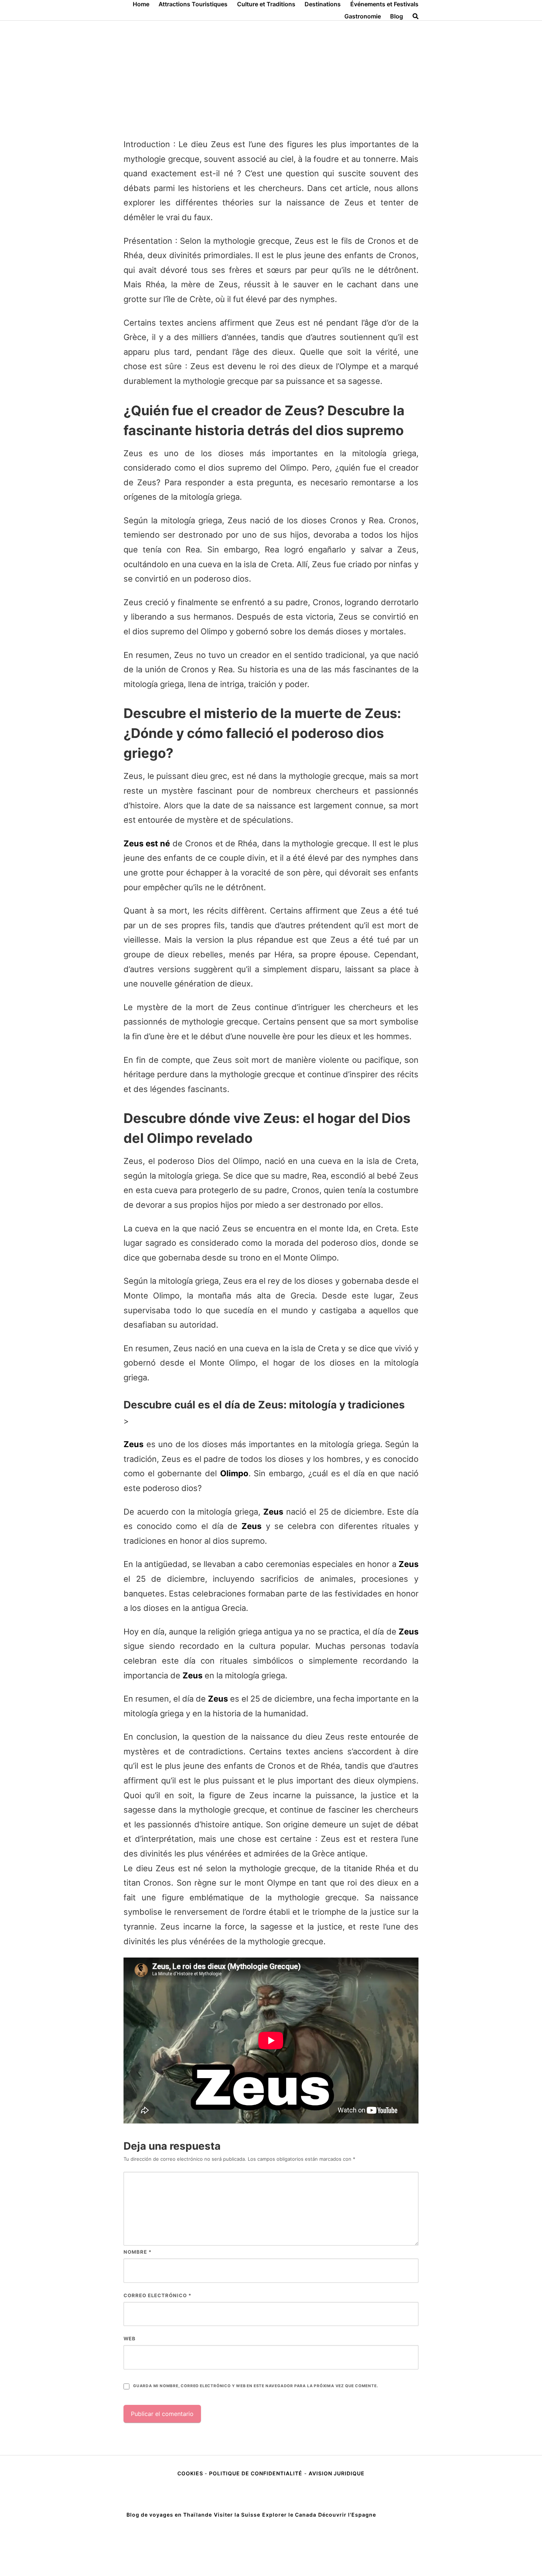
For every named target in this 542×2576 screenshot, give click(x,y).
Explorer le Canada (289, 2515)
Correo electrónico (157, 2295)
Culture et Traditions (266, 4)
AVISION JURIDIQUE (337, 2473)
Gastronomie (363, 16)
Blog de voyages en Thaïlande (169, 2515)
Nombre (138, 2252)
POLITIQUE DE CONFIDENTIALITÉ (256, 2473)
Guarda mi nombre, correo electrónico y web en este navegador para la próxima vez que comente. (256, 2386)
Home (141, 4)
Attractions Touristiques (193, 4)
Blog (397, 16)
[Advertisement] (271, 76)
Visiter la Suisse (237, 2515)
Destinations (323, 4)
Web (130, 2338)
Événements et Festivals (384, 4)
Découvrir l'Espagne (347, 2515)
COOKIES (191, 2473)
